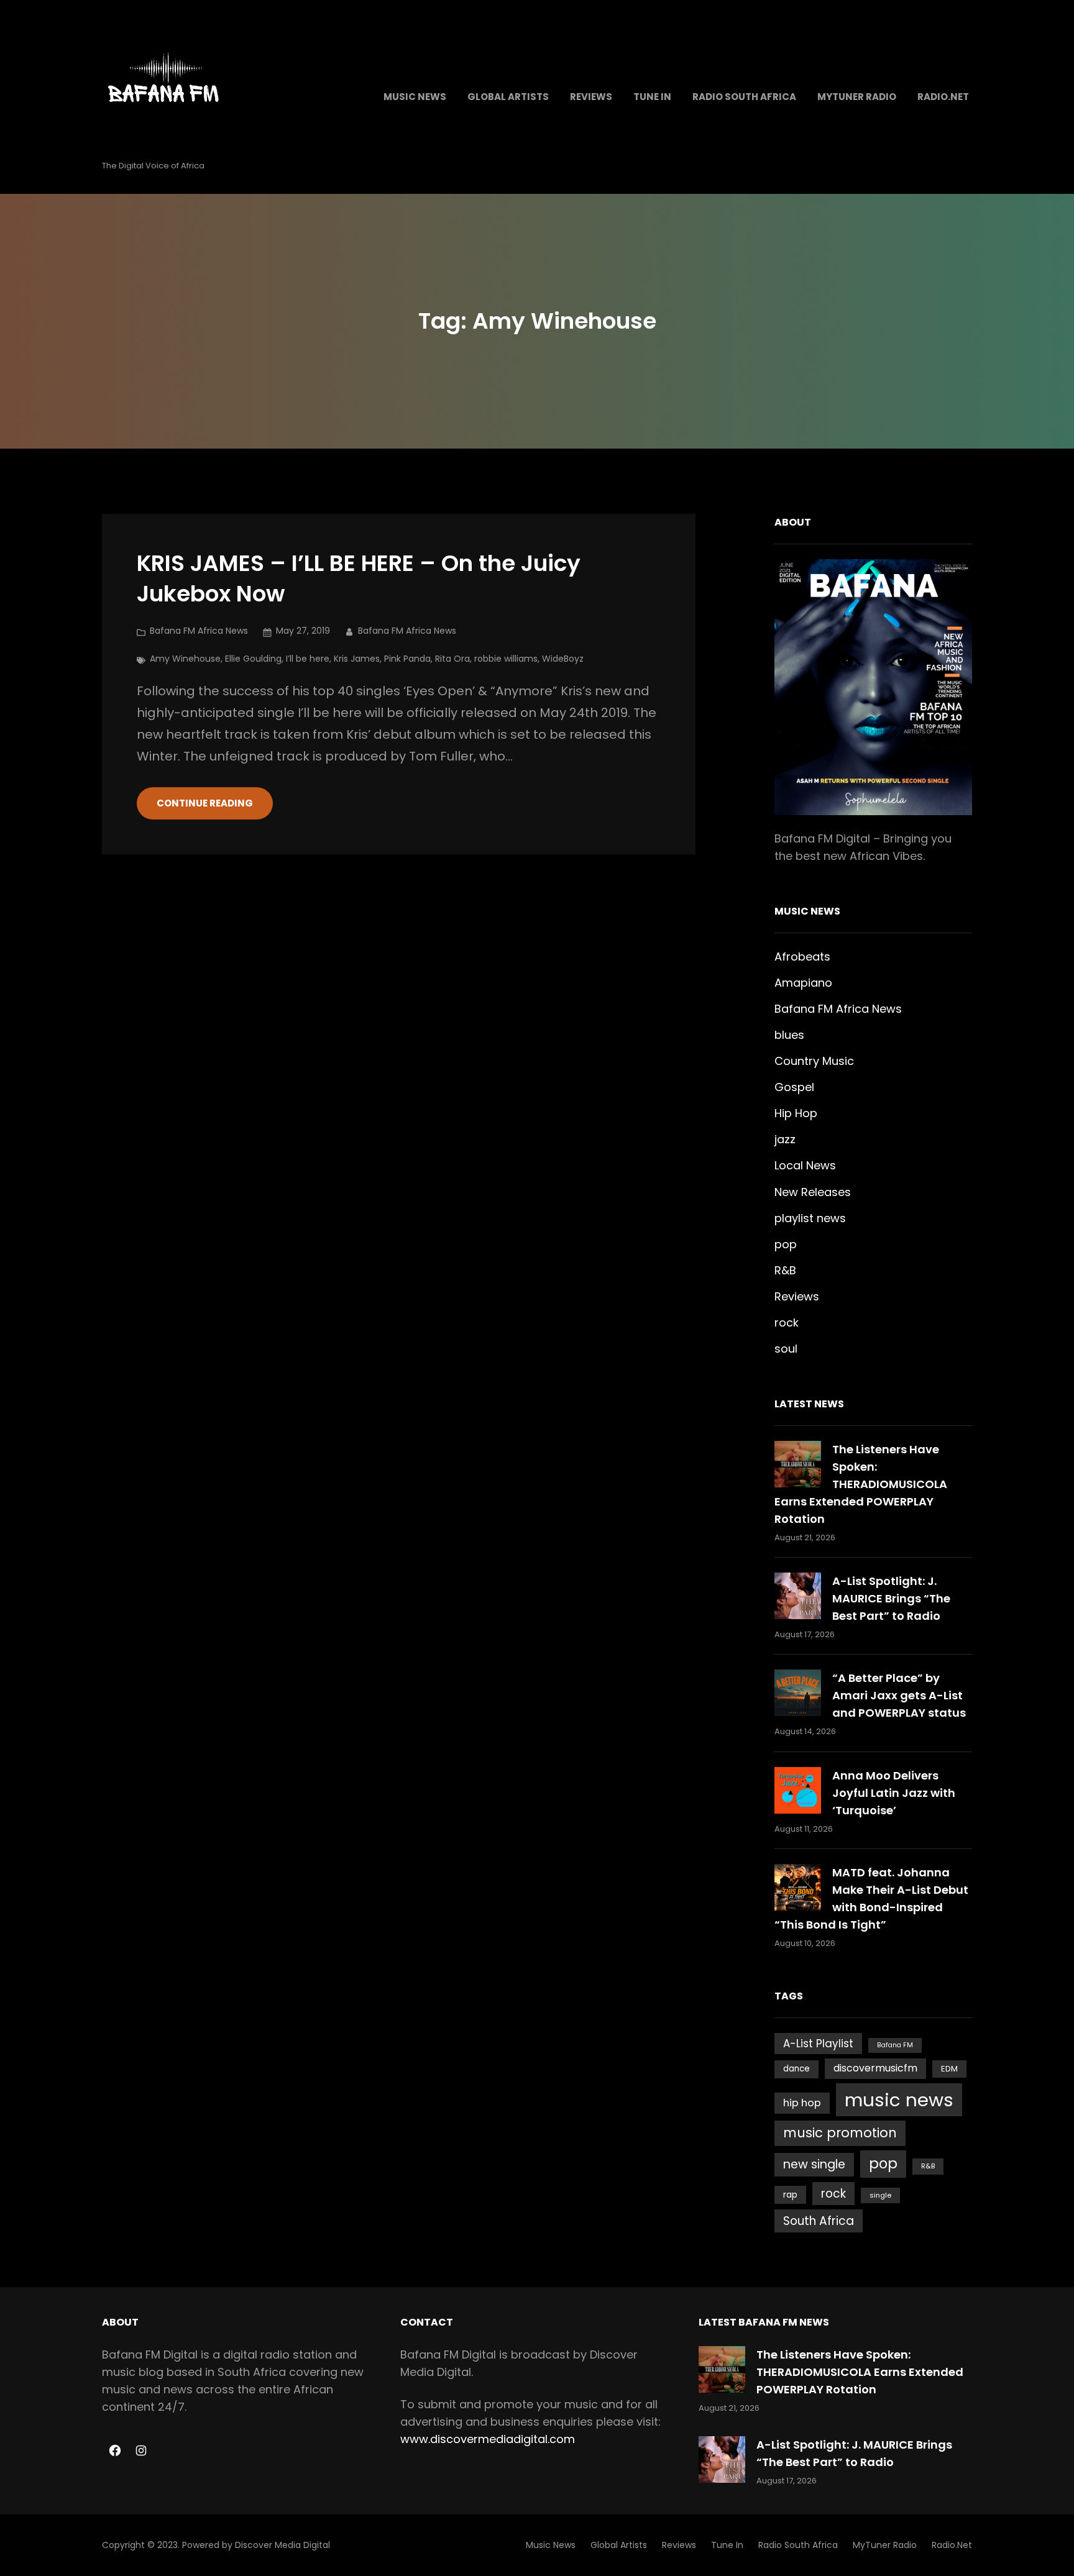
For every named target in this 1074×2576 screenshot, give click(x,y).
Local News (805, 1165)
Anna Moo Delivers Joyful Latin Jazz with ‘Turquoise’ (894, 1793)
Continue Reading (205, 803)
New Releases (813, 1192)
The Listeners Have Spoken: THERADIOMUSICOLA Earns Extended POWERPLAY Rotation (861, 1484)
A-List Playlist (818, 2044)
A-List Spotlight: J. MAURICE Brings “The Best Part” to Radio (891, 1598)
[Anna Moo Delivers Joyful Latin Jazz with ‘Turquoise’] (798, 1790)
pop (786, 1244)
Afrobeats (802, 957)
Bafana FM (895, 2045)
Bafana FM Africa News (199, 631)
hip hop (802, 2103)
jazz (785, 1139)
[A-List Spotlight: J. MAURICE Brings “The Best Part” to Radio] (798, 1596)
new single (814, 2164)
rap (790, 2195)
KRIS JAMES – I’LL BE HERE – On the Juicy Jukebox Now (359, 579)
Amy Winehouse (185, 659)
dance (796, 2069)
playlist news (810, 1218)
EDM (949, 2069)
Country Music (814, 1061)
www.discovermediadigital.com (488, 2439)
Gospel (794, 1087)
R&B (785, 1270)
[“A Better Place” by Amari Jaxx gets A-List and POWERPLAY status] (798, 1693)
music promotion (840, 2133)
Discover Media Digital (282, 2545)
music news (899, 2100)
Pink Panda (407, 659)
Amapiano (803, 983)
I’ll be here (308, 659)
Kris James (357, 659)
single (880, 2195)
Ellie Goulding (253, 659)
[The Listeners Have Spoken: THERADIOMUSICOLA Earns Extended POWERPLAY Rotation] (798, 1464)
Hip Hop (796, 1113)
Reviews (797, 1296)
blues (789, 1035)
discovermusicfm (875, 2068)
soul (786, 1349)
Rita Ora (452, 659)
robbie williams (506, 659)
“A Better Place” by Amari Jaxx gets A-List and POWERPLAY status (899, 1695)
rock (787, 1322)
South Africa (819, 2221)
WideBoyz (563, 659)
